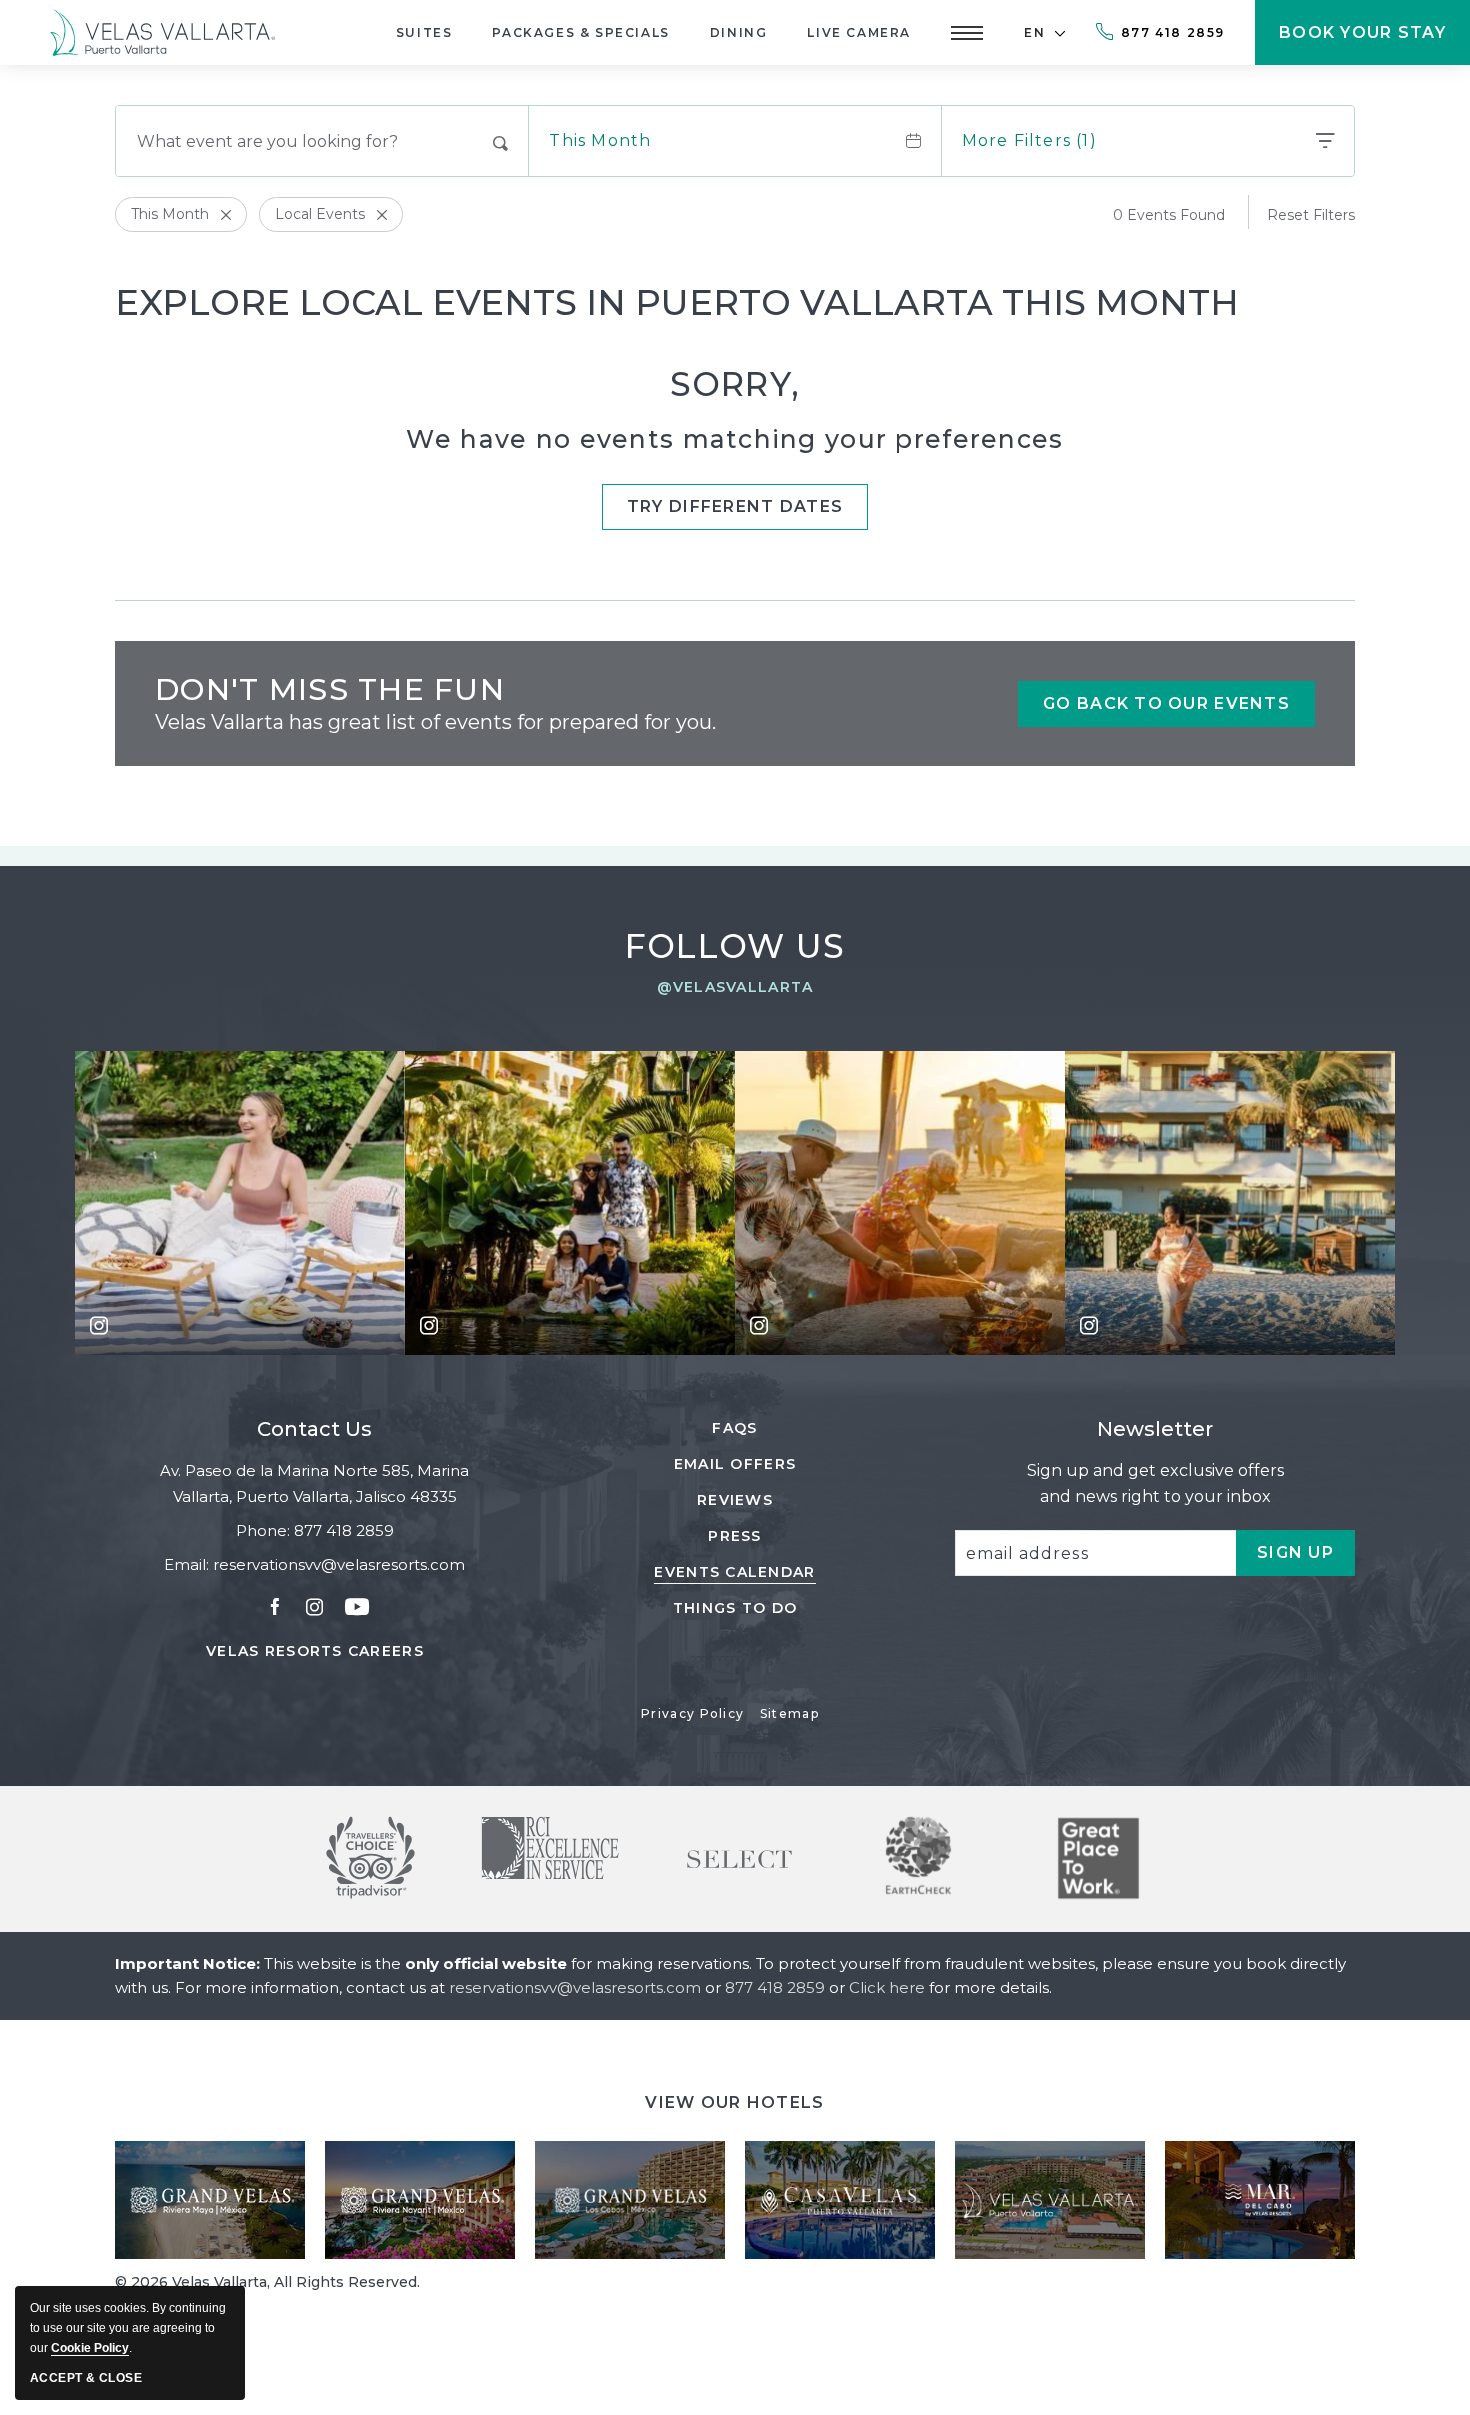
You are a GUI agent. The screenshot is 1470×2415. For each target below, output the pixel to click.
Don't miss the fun (330, 689)
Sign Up (1306, 1559)
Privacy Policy (692, 1713)
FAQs (734, 1428)
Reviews (735, 1500)
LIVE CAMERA (859, 32)
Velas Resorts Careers (315, 1652)
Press (734, 1536)
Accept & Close (86, 2378)
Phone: (263, 1530)
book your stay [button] (1362, 44)
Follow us (735, 946)
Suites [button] (424, 32)
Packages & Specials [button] (580, 32)
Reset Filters (1311, 215)
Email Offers (735, 1464)
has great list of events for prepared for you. (435, 722)
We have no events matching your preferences (734, 439)
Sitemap (789, 1713)
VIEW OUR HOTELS (734, 2102)
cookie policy (90, 2348)
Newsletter (1155, 1429)
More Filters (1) (1029, 140)
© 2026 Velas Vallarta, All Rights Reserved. (267, 2282)
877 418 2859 (1173, 32)
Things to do (735, 1608)
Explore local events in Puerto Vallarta (677, 303)
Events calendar (734, 1572)
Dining (739, 32)
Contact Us (314, 1429)
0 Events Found (1169, 215)
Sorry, (735, 384)
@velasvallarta (735, 987)
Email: (186, 1564)
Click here (889, 1987)
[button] (967, 32)
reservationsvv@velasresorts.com (339, 1564)
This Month (600, 140)
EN (1034, 32)
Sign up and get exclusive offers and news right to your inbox (1155, 1483)
